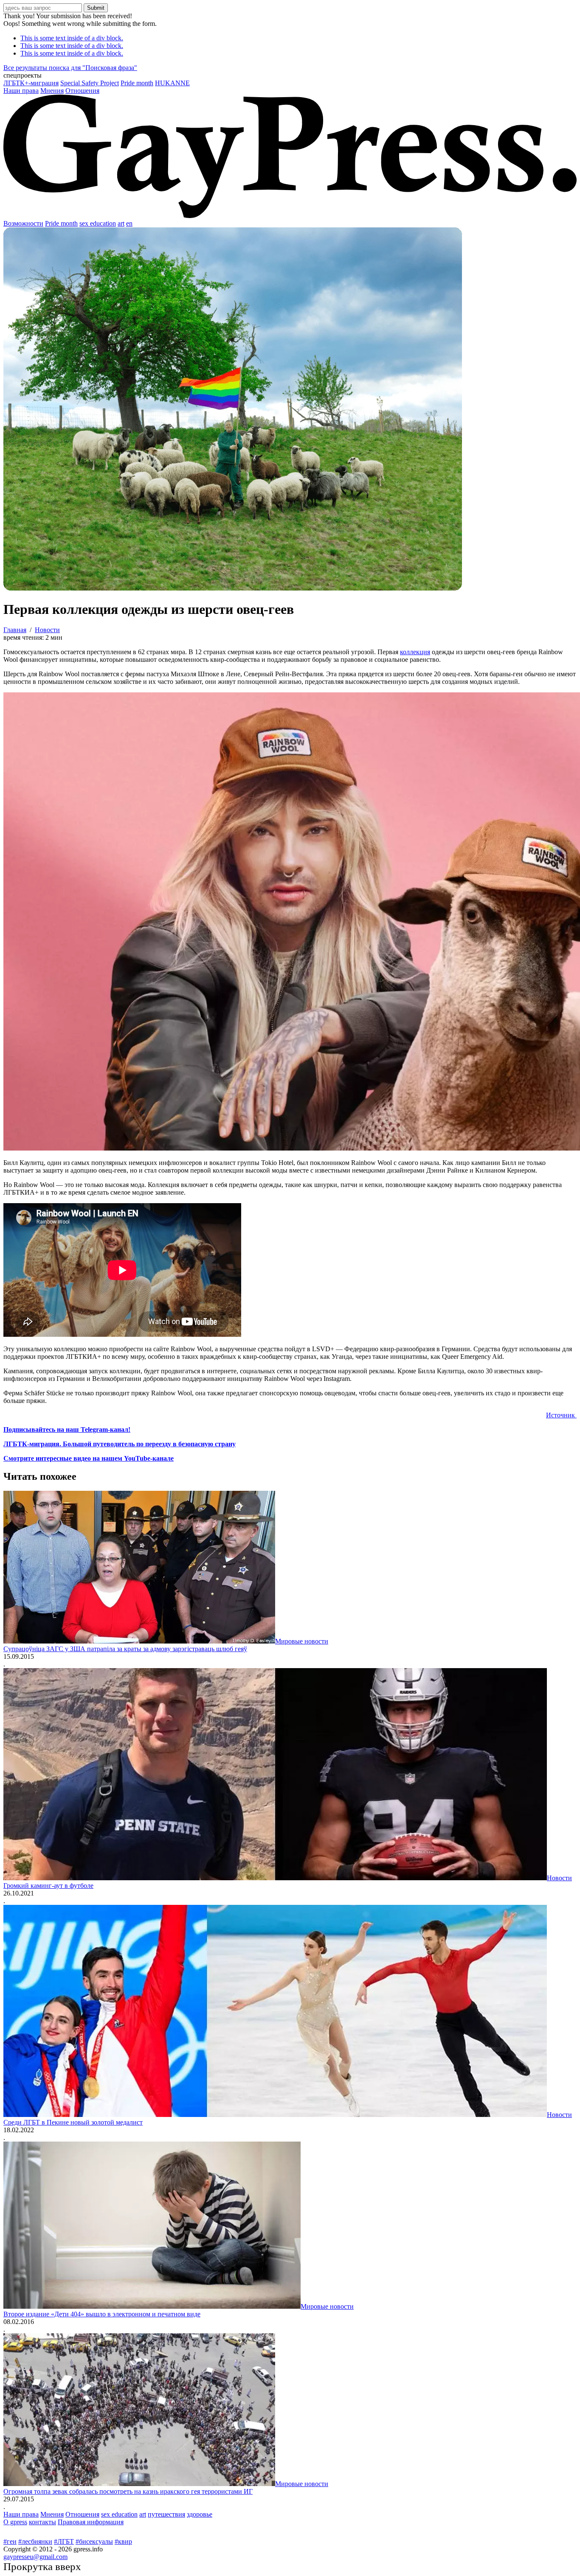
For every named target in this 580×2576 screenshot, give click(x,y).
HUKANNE (172, 83)
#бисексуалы (94, 2541)
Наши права (21, 91)
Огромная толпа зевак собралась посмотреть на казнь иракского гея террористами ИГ (128, 2491)
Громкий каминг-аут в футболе (48, 1886)
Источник (561, 1415)
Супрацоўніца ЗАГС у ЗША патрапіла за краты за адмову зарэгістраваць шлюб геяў (125, 1649)
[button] (290, 76)
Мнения (52, 91)
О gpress (15, 2522)
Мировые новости (302, 1641)
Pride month (137, 83)
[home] (290, 216)
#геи (10, 2541)
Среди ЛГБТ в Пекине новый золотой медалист (73, 2122)
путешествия (166, 2514)
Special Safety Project (90, 83)
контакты (42, 2522)
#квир (123, 2541)
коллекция (415, 652)
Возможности (23, 223)
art (121, 223)
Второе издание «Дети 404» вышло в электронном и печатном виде (102, 2314)
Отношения (82, 91)
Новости (559, 1878)
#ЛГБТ (64, 2541)
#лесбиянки (35, 2541)
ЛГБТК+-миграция (31, 83)
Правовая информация (91, 2522)
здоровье (200, 2514)
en (129, 223)
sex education (98, 223)
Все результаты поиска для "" (70, 68)
